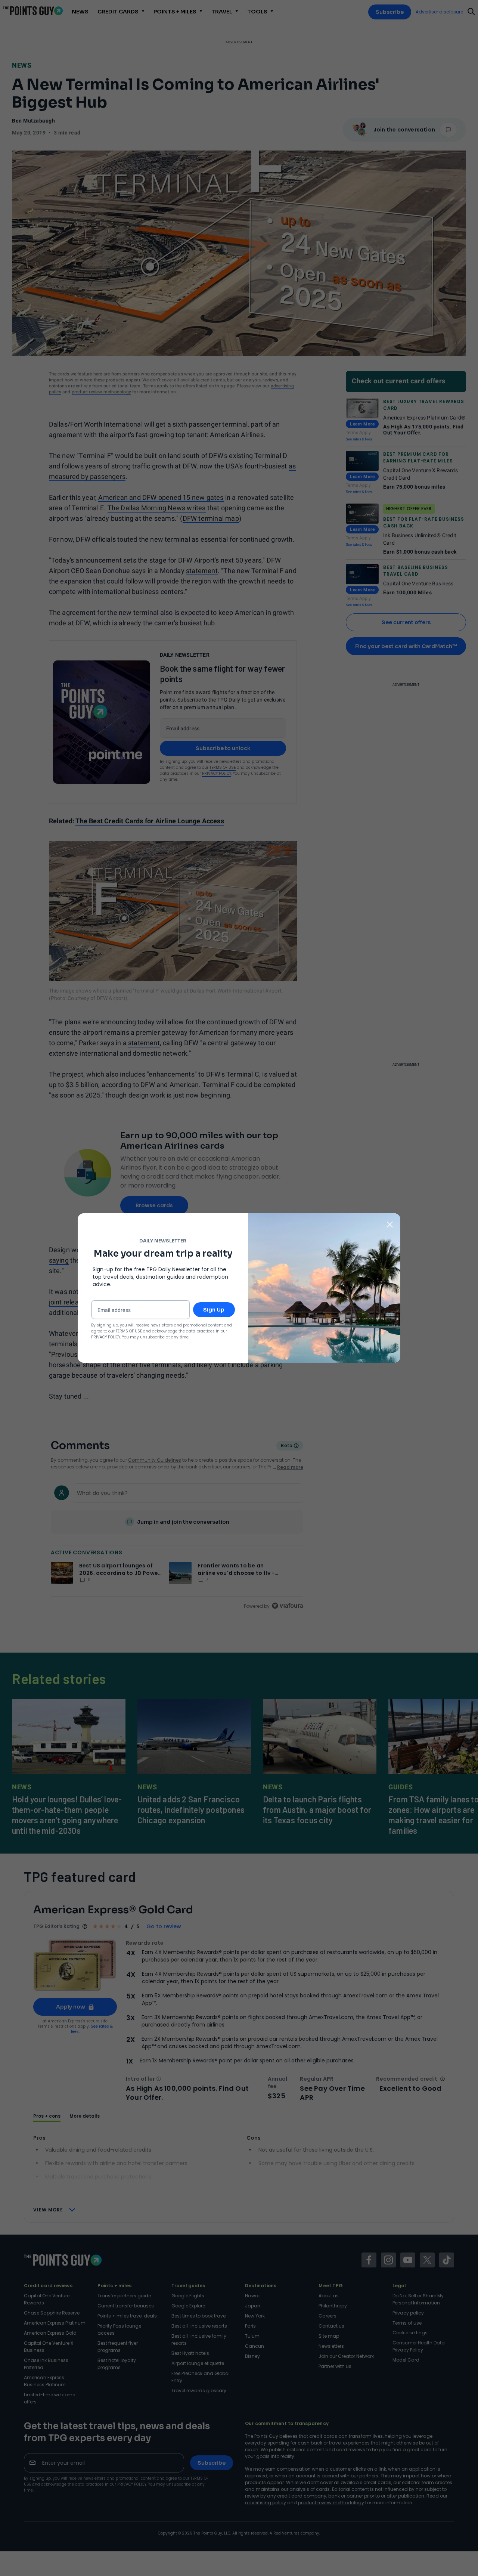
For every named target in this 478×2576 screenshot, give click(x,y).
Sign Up (214, 1310)
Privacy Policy (106, 1337)
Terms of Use (129, 1331)
